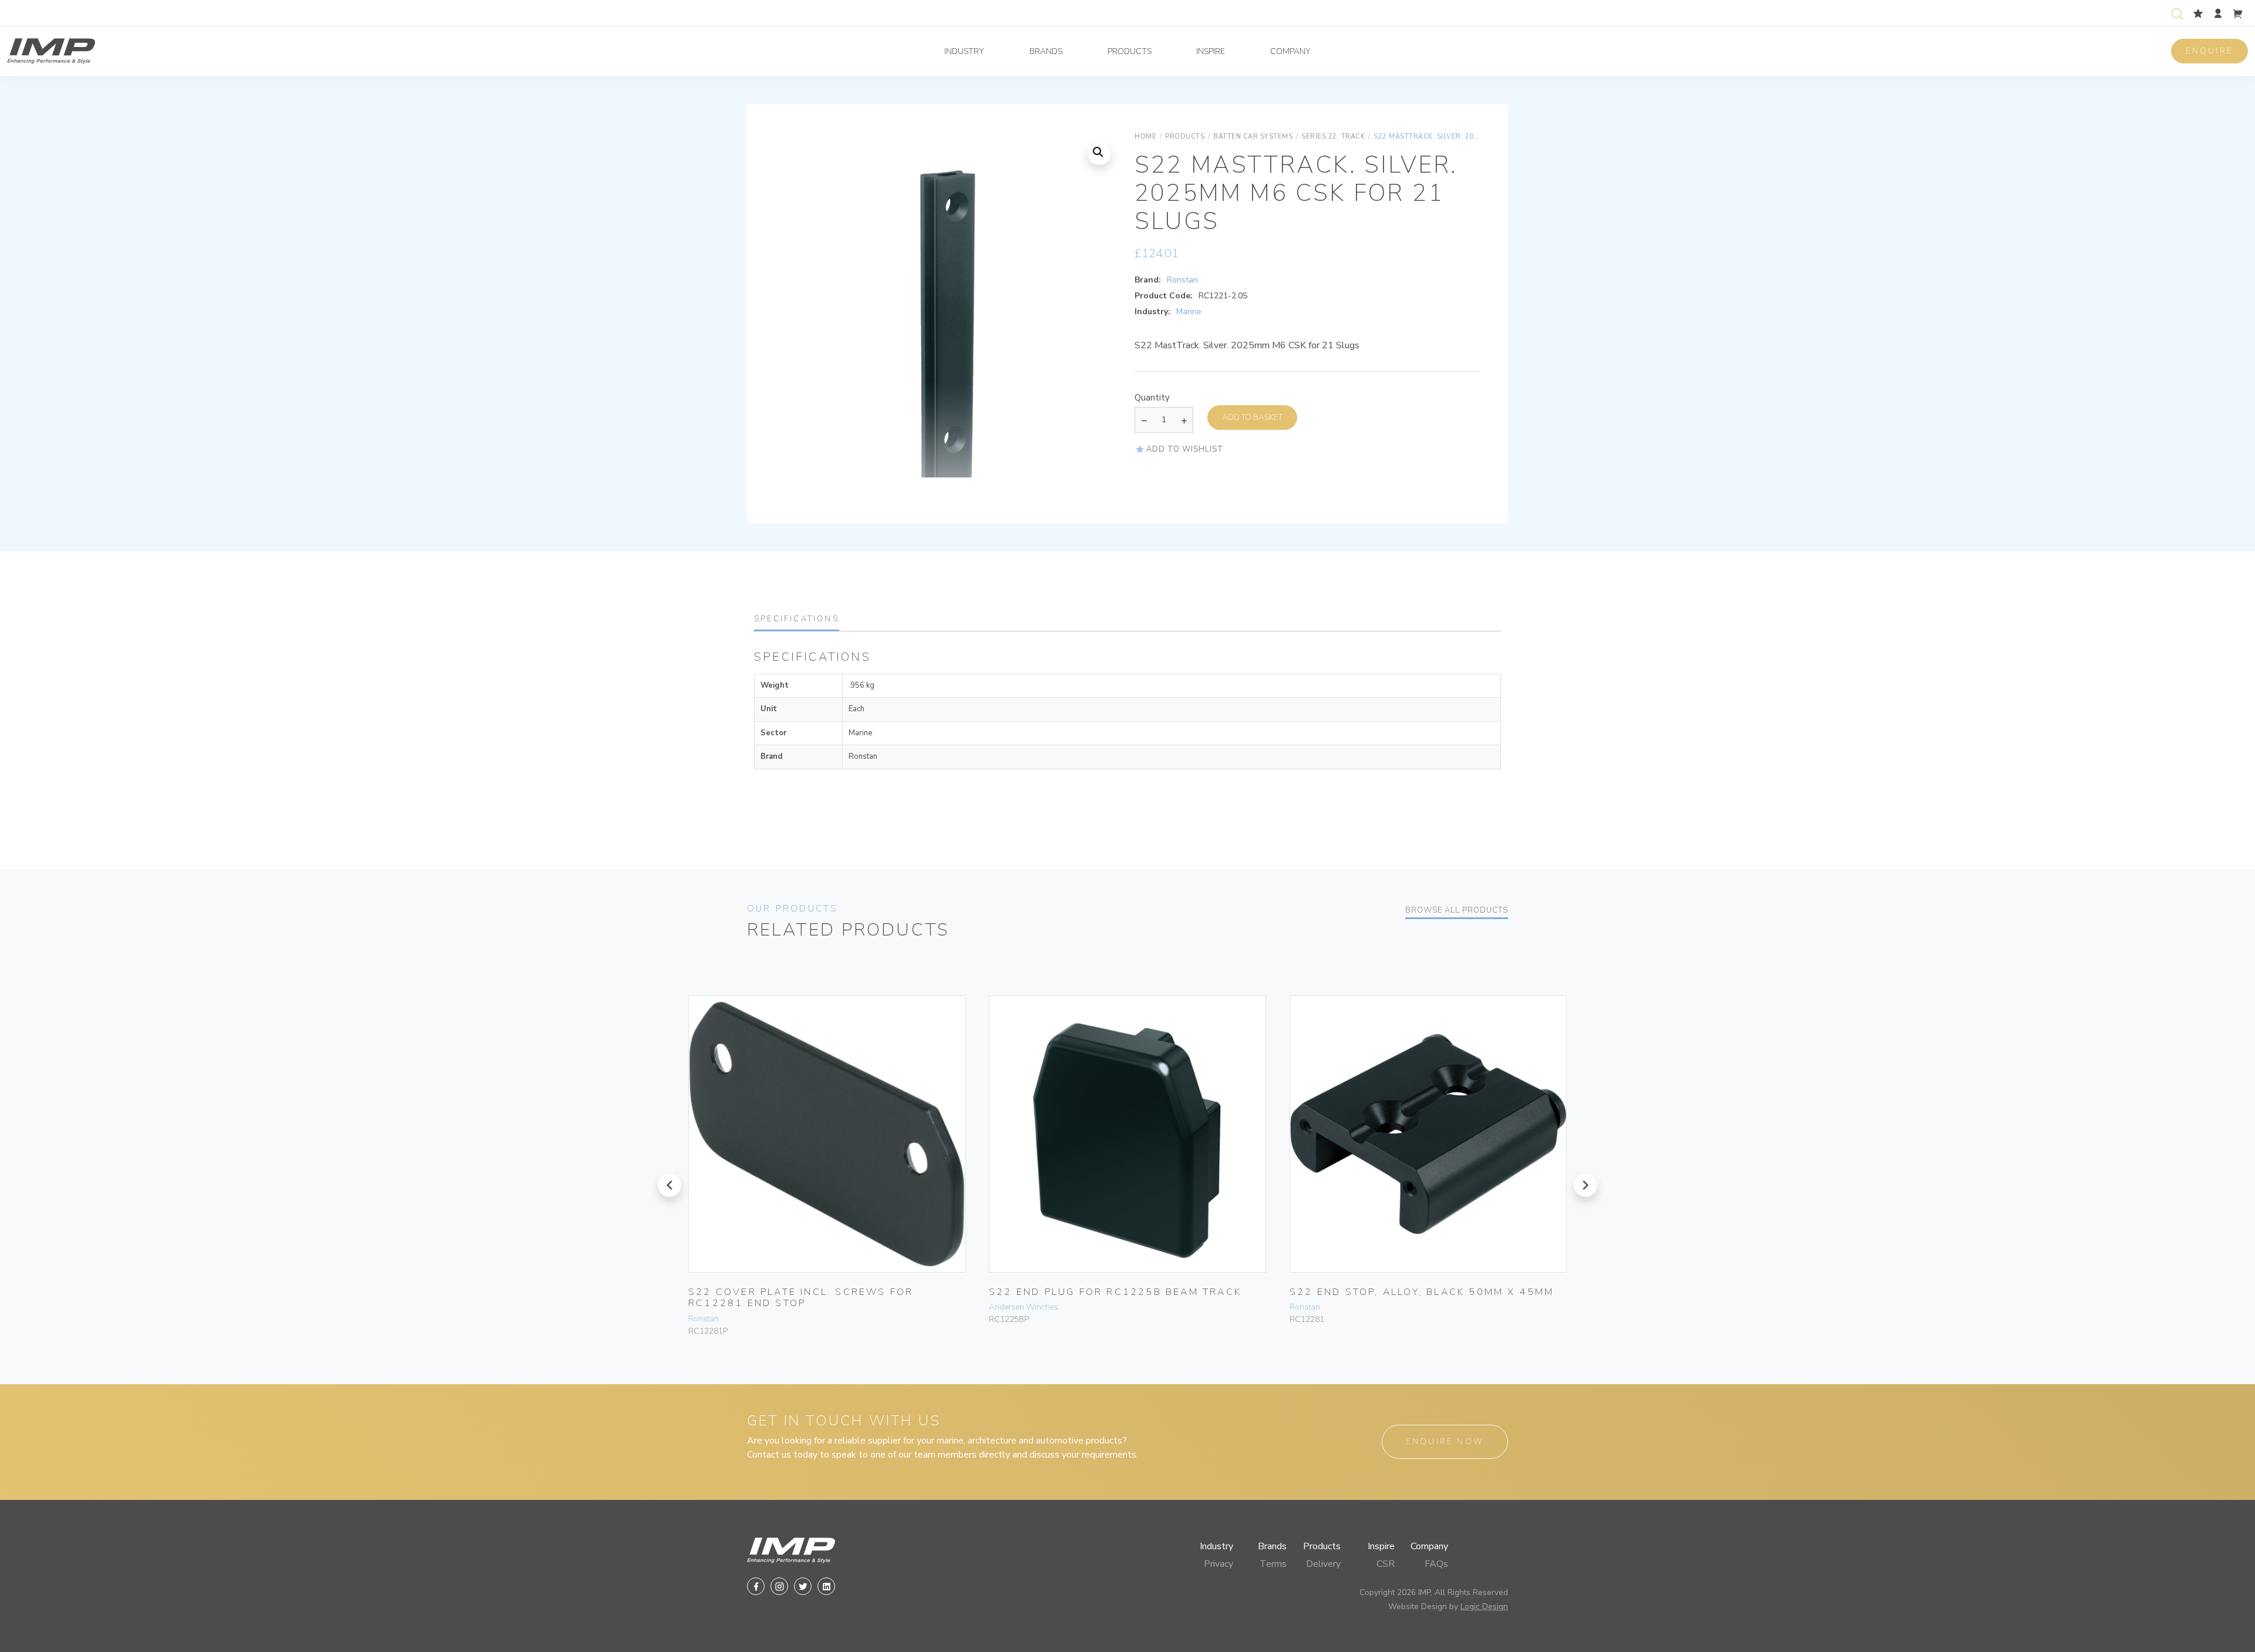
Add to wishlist (1185, 449)
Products (1130, 51)
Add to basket (1252, 417)
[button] (1099, 153)
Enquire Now (1445, 1441)
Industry (964, 51)
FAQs (1436, 1564)
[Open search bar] (2177, 13)
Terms (1273, 1564)
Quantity (1152, 398)
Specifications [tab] (797, 619)
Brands (1046, 51)
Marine (1189, 312)
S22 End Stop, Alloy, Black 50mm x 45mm (1422, 1292)
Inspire (1211, 51)
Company (1290, 51)
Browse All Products (1457, 910)
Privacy (1219, 1564)
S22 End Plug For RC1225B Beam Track (1115, 1292)
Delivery (1323, 1564)
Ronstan (1182, 280)
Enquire (2209, 51)
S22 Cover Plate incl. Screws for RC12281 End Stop (801, 1298)
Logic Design (1484, 1606)
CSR (1386, 1564)
